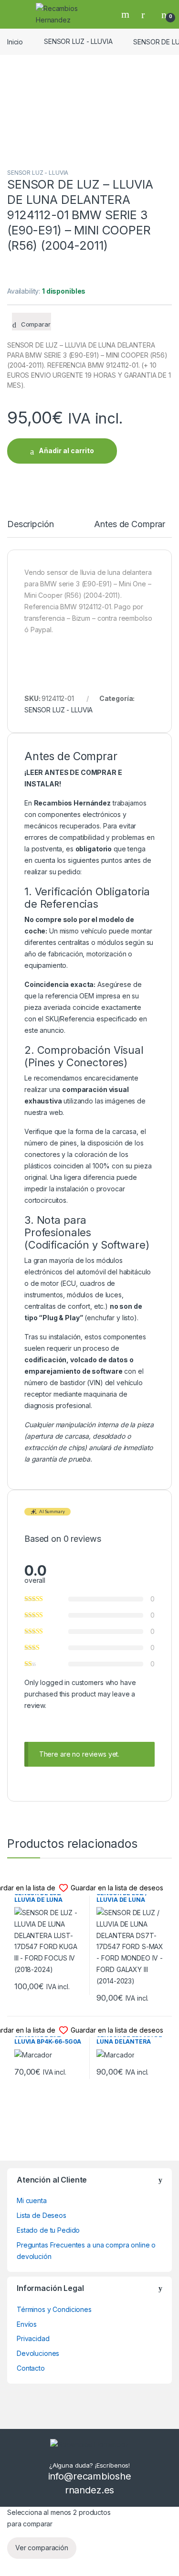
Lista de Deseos (42, 2215)
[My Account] (147, 14)
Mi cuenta (32, 2200)
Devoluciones (38, 2353)
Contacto (31, 2368)
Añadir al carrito (66, 451)
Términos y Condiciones (54, 2309)
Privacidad (33, 2338)
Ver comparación (42, 2548)
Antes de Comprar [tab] (130, 525)
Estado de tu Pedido (48, 2230)
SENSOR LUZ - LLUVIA (78, 41)
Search (126, 14)
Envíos (27, 2324)
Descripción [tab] (30, 525)
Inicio (15, 41)
